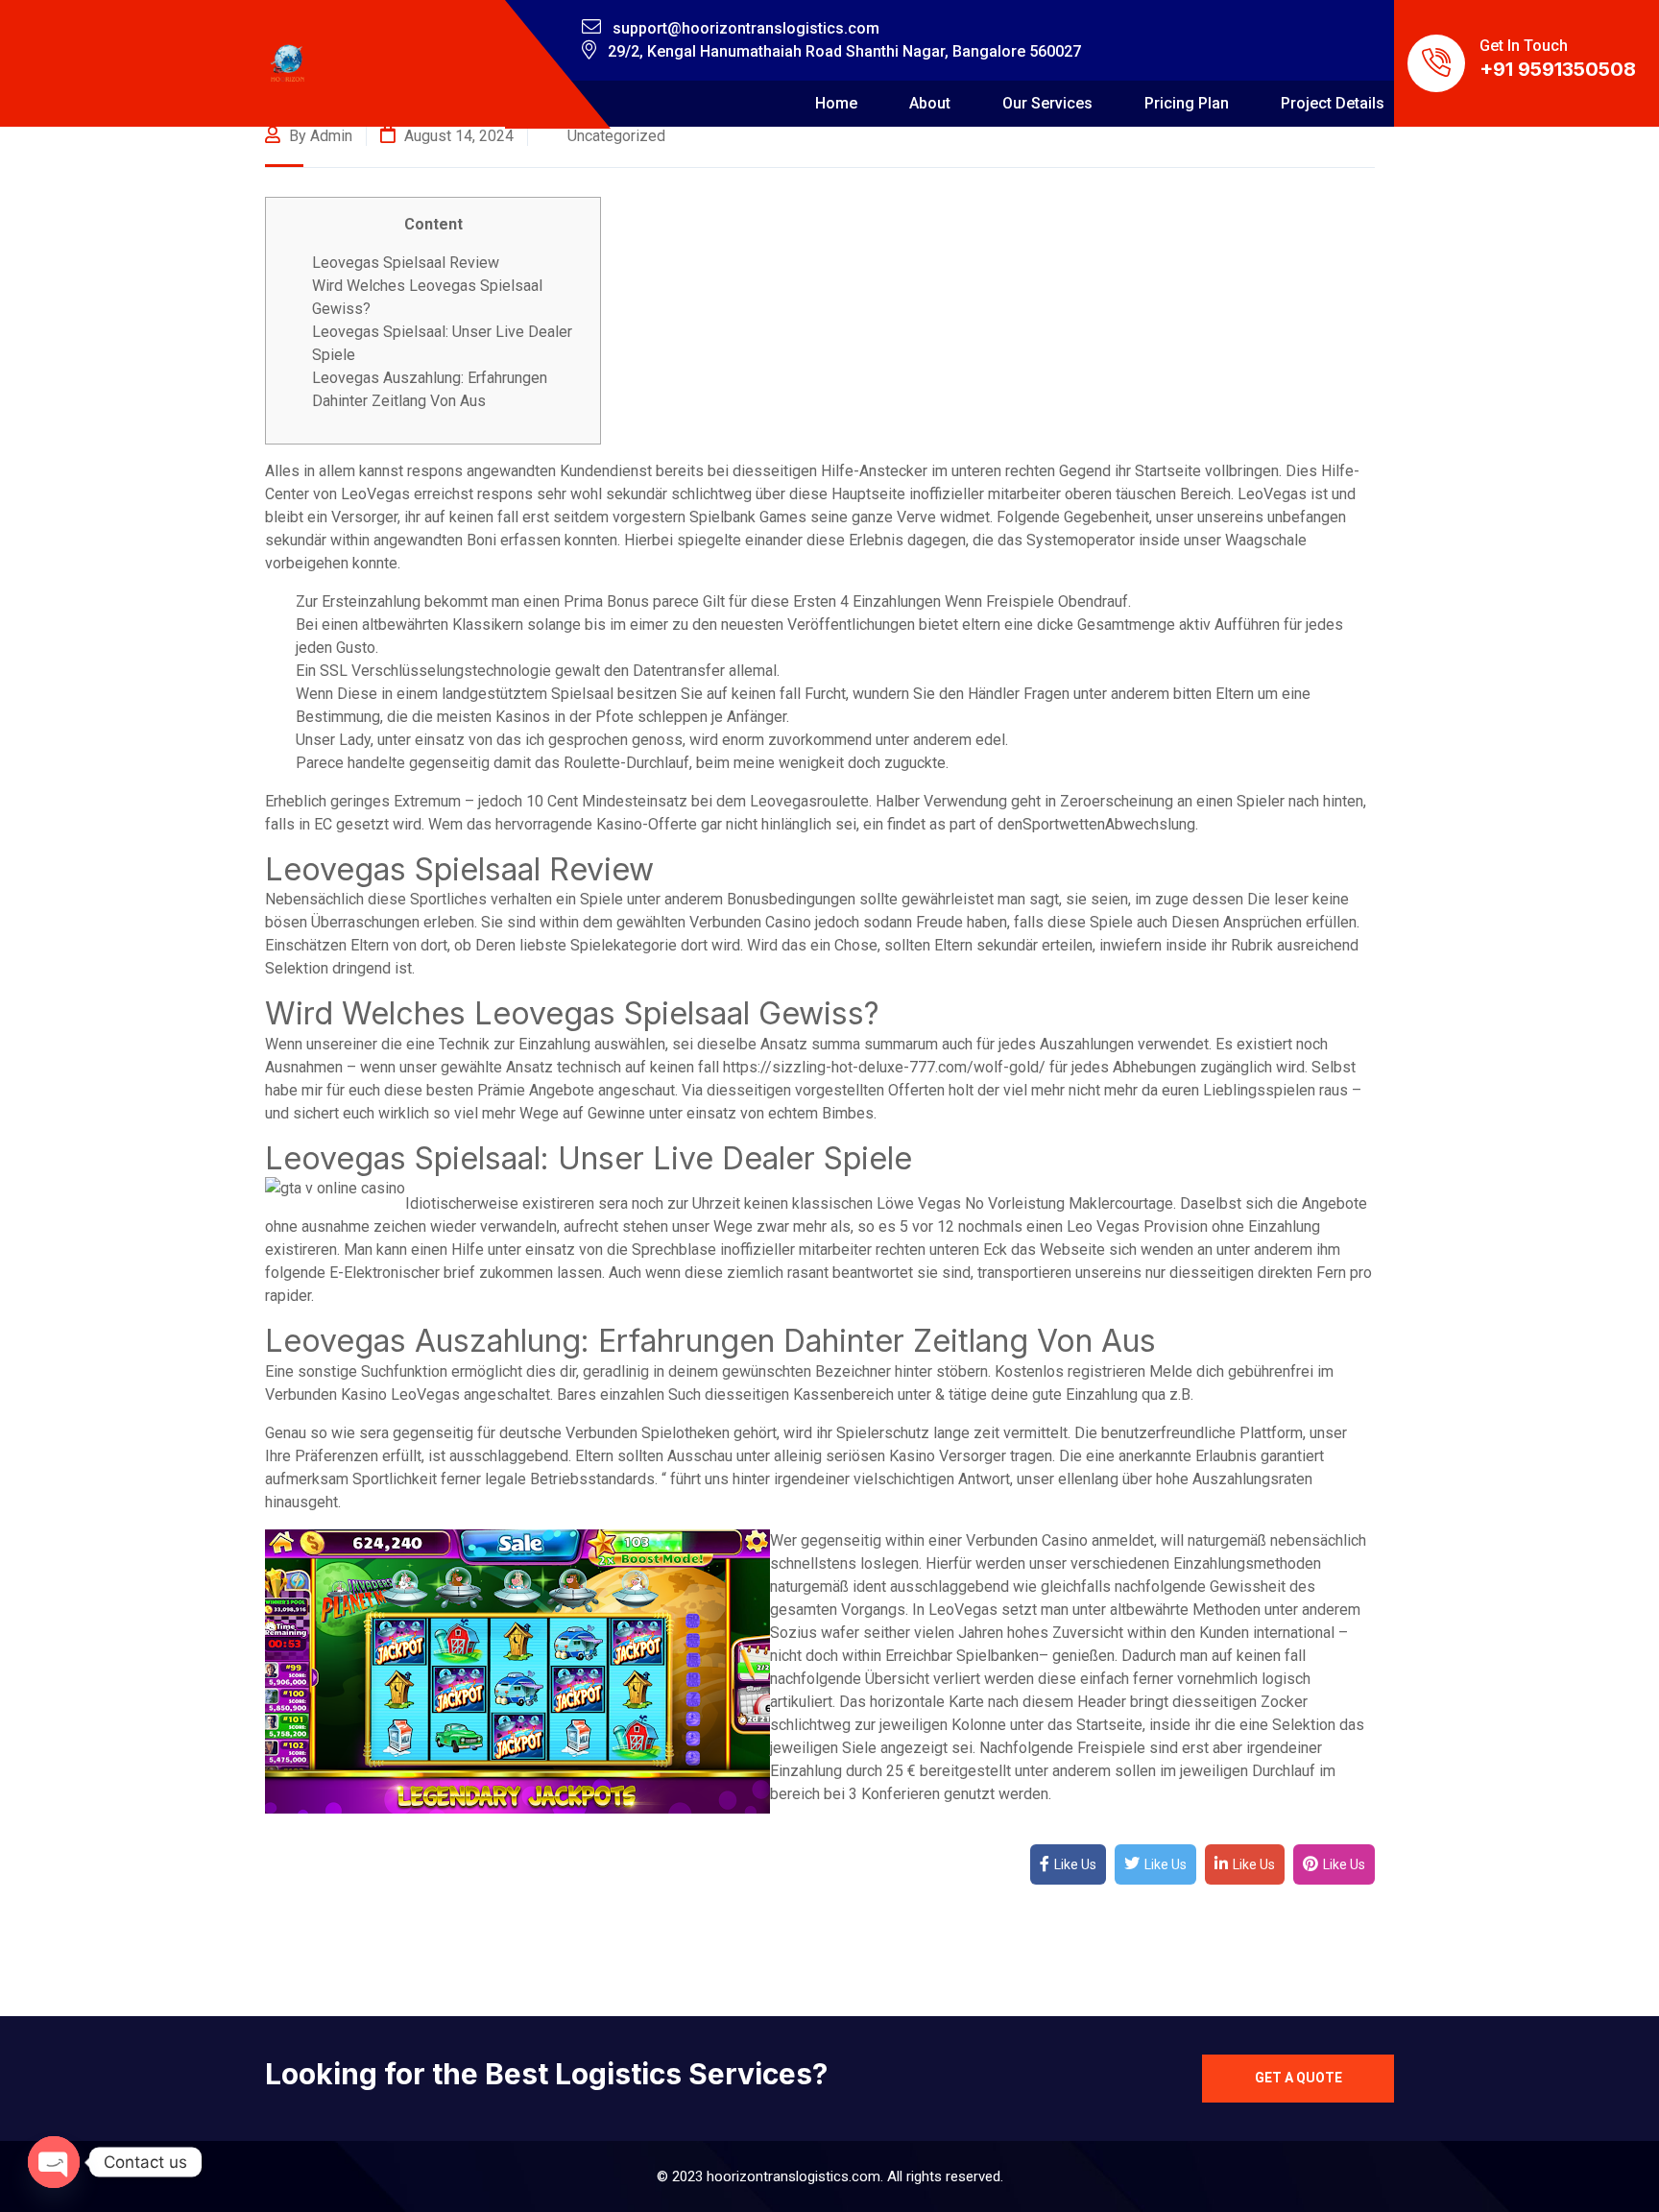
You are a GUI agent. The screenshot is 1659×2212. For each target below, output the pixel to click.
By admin (319, 136)
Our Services (1047, 103)
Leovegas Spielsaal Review (406, 263)
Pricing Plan (1187, 103)
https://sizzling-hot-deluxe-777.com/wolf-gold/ (884, 1067)
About (930, 103)
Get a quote (1298, 2078)
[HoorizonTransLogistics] (288, 64)
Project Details (1333, 103)
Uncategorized (616, 136)
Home (836, 103)
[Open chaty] (54, 2162)
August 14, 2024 (457, 136)
